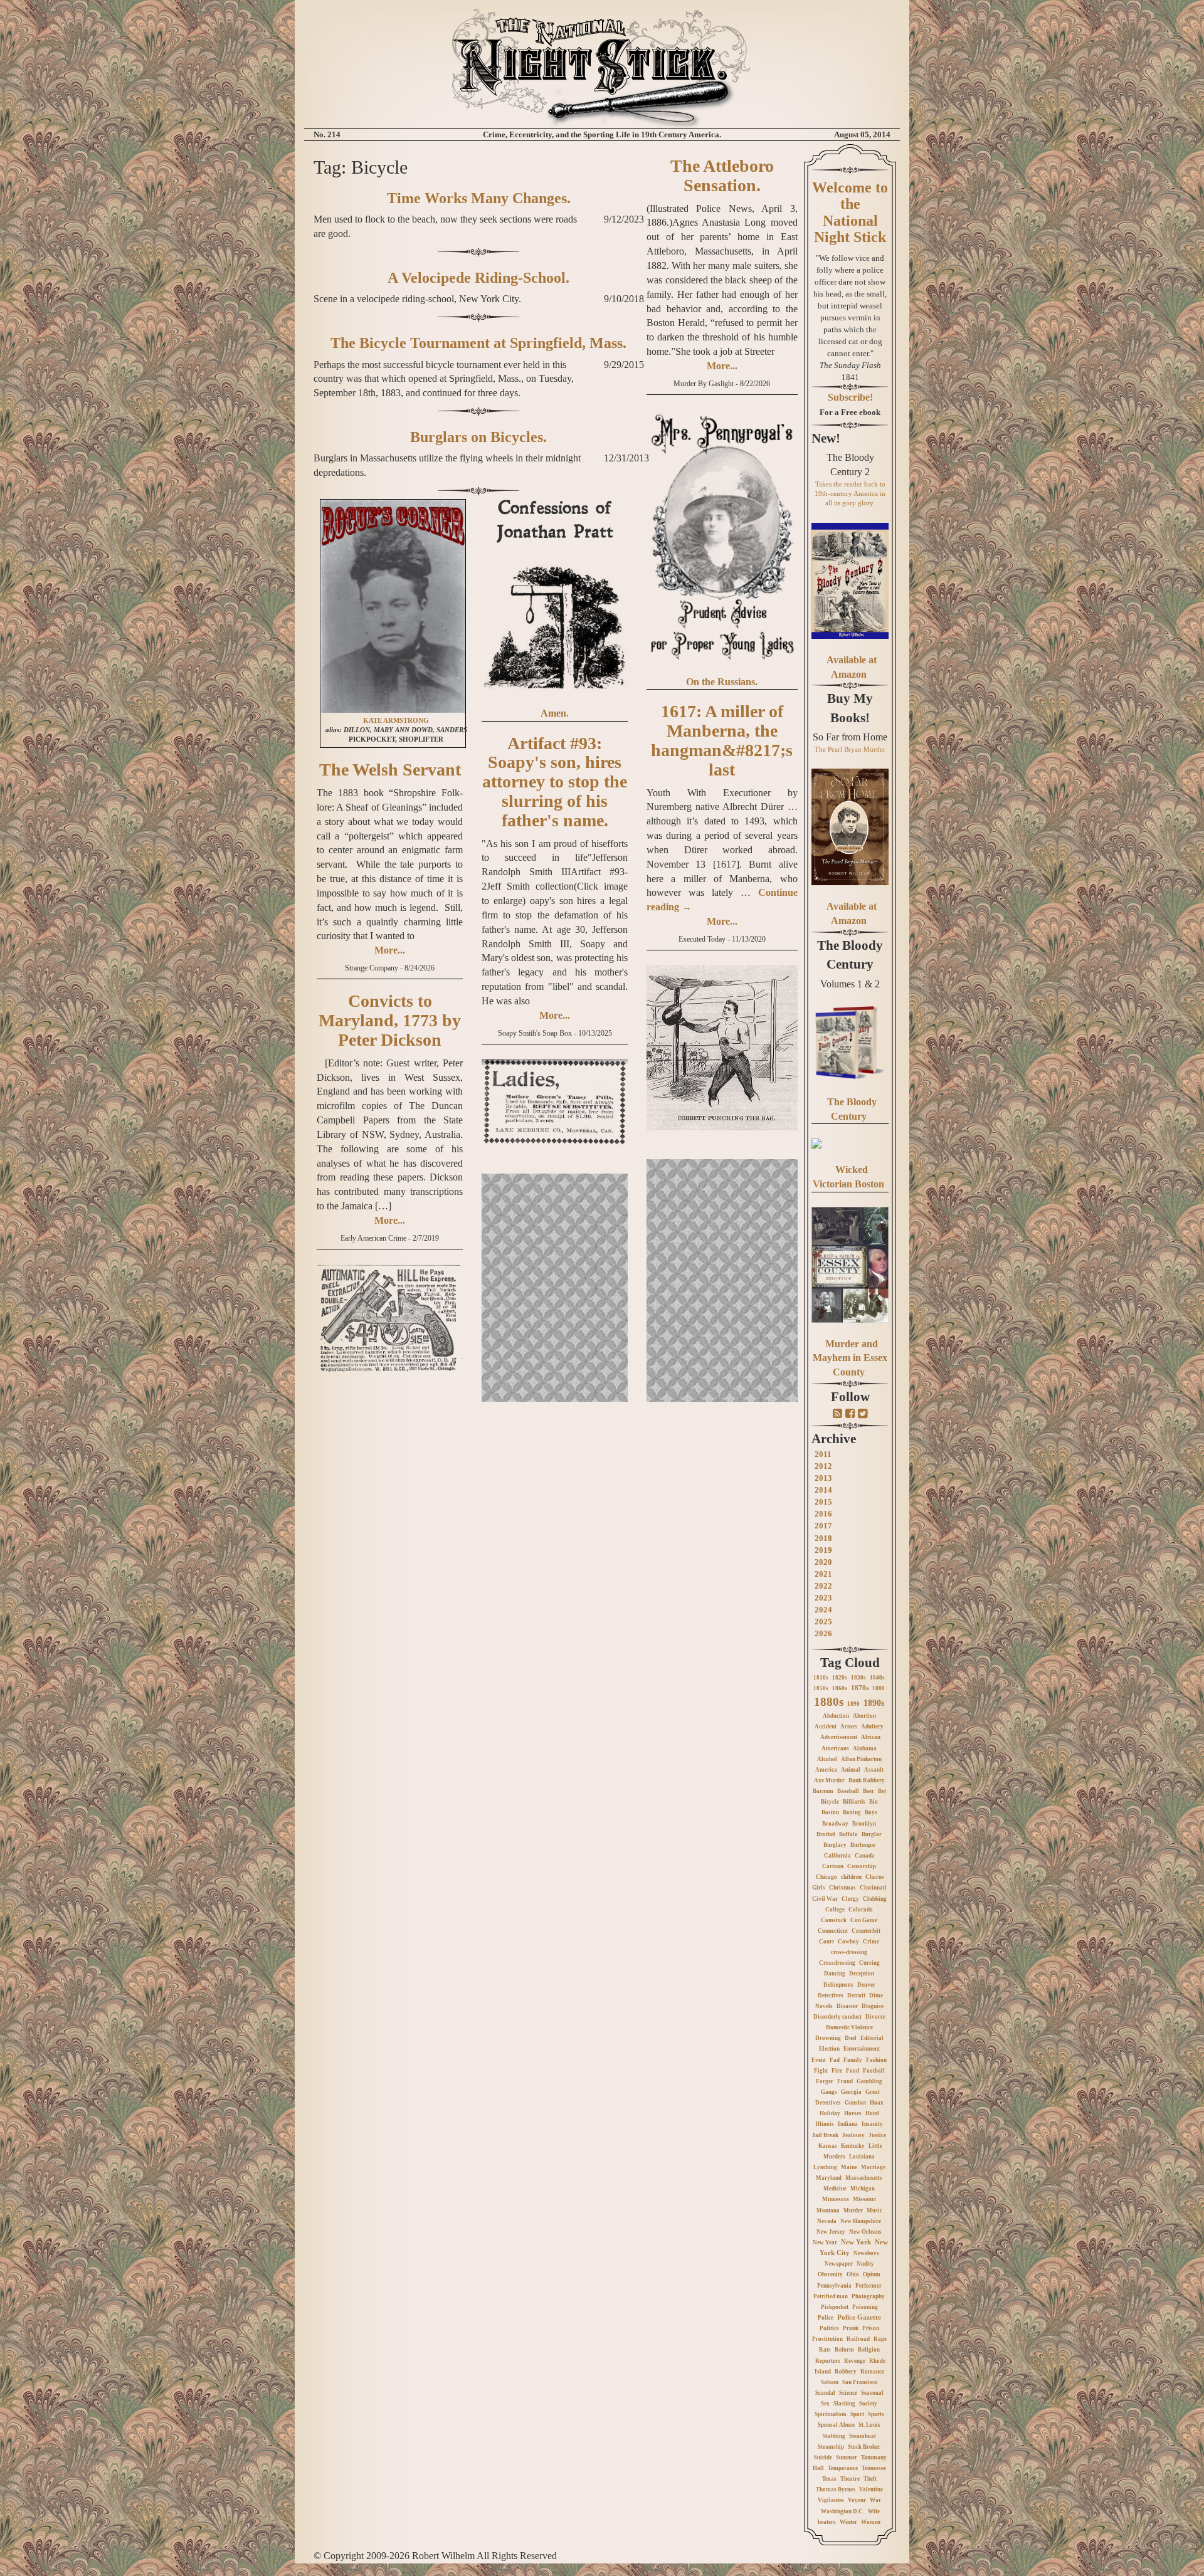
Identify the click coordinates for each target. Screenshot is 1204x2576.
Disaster (847, 2006)
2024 (823, 1610)
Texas (829, 2479)
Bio (874, 1802)
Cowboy (848, 1942)
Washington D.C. (842, 2511)
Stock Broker (864, 2447)
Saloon (830, 2382)
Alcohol (827, 1759)
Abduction (836, 1716)
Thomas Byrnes (836, 2489)
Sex (825, 2404)
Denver (866, 1985)
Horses (853, 2113)
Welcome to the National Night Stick (850, 212)
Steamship (831, 2447)
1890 (853, 1704)
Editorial (872, 2038)
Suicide (823, 2458)
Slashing (844, 2404)
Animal (851, 1770)
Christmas (842, 1888)
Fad (835, 2060)
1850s (821, 1688)
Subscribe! (850, 397)
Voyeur (857, 2500)
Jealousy (853, 2135)
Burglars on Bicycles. (478, 437)
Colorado (861, 1910)
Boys (871, 1812)
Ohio (853, 2274)
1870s (860, 1688)
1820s (840, 1678)
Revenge (855, 2361)
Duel (851, 2038)
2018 (823, 1538)
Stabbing (834, 2436)
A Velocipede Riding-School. (478, 278)
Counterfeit (866, 1931)
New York (856, 2242)
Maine (849, 2167)
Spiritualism (831, 2414)
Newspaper (839, 2264)
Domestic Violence (849, 2027)
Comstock (834, 1920)
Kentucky (853, 2146)
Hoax (877, 2103)
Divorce (875, 2017)
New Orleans (865, 2232)
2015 (823, 1502)
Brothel (826, 1834)
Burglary (835, 1845)
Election (829, 2049)
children (851, 1877)
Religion (869, 2350)
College (835, 1910)
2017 (823, 1526)
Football (874, 2071)
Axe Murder (829, 1780)
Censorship (862, 1866)
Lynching (825, 2167)
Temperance (843, 2468)
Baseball (848, 1791)
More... (390, 950)
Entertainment (862, 2049)
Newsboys (866, 2253)
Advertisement (839, 1737)
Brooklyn (864, 1824)
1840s (877, 1678)
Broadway (835, 1824)
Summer (847, 2458)
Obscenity (830, 2274)
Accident (826, 1727)
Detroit (856, 1995)
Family (853, 2060)
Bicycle (830, 1802)
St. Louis (869, 2425)
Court (826, 1942)
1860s (840, 1688)
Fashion (876, 2060)
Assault (874, 1770)
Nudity (865, 2264)
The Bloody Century (850, 955)
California (837, 1856)
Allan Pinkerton (861, 1759)
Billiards (854, 1802)
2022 (823, 1586)
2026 (823, 1633)
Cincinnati (873, 1888)
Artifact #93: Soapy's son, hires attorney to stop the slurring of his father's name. (555, 782)
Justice (877, 2135)
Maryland (829, 2178)
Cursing (869, 1963)
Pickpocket (835, 2307)
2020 (823, 1562)
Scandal (825, 2393)
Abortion (864, 1716)
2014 (823, 1490)
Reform (844, 2350)
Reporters (828, 2361)
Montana (828, 2211)
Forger (825, 2081)
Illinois (825, 2124)
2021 (823, 1574)
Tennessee (874, 2468)
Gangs (829, 2092)
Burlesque (863, 1845)
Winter (848, 2522)
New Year (825, 2242)
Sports (876, 2414)
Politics (829, 2328)
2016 (823, 1514)
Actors (849, 1727)
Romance (872, 2372)
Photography (868, 2296)
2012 (823, 1466)
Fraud (845, 2081)
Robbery (846, 2372)
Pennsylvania (834, 2286)
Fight (821, 2071)
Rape (880, 2339)
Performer (869, 2286)
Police (826, 2318)
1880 (879, 1688)
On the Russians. (722, 682)
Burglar (872, 1834)
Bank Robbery (867, 1780)
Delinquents (838, 1985)
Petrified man (831, 2296)
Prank (851, 2328)
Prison (871, 2328)
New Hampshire (861, 2221)
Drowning (828, 2038)
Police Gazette (859, 2317)
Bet (882, 1791)
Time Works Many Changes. (479, 198)
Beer (869, 1791)
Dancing (835, 1974)
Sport (857, 2414)
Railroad (858, 2339)
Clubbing (875, 1899)
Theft (870, 2479)
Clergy (850, 1899)
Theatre (850, 2479)
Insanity (872, 2124)
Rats (825, 2350)
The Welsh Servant (390, 770)
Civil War (825, 1899)
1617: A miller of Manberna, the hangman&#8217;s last (722, 740)
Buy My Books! (850, 708)
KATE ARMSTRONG (396, 721)
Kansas (828, 2146)
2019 (823, 1550)
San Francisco (860, 2382)
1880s (829, 1702)
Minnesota (836, 2199)
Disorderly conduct (837, 2017)
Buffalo (848, 1834)
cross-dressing (849, 1952)
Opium (872, 2274)
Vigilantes (831, 2500)
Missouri (864, 2199)
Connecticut (833, 1931)
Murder (853, 2211)
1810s (821, 1678)
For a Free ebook (850, 412)
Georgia (851, 2092)
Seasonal (872, 2393)
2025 (823, 1622)
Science (848, 2393)
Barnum (823, 1791)
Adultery (872, 1727)
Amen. (555, 713)
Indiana (848, 2124)
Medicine (835, 2189)
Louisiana (862, 2157)
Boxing (852, 1812)
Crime (871, 1942)
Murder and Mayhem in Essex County (850, 1358)
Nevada (827, 2221)
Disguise (873, 2006)
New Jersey (831, 2232)
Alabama (865, 1748)
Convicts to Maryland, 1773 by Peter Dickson (390, 1020)
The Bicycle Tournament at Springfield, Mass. (478, 343)
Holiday (830, 2113)
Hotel (872, 2113)
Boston (830, 1812)
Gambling (869, 2081)
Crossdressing (837, 1963)
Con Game (864, 1920)
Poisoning (865, 2307)
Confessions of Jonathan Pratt (555, 520)
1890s (874, 1703)
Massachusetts (864, 2178)
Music (874, 2211)
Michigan (863, 2189)
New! (826, 438)
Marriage (873, 2167)
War (875, 2500)
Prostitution (827, 2339)
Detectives (831, 1995)
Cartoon (833, 1866)
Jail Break (825, 2135)
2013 (823, 1478)
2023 (823, 1598)
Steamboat (863, 2436)
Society (868, 2404)
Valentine (871, 2489)
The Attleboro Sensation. (722, 176)
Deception (862, 1974)
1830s (858, 1678)
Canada (865, 1856)
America (826, 1770)
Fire (837, 2071)
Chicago (826, 1877)
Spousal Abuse (836, 2425)
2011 (823, 1454)
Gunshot (855, 2103)
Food (853, 2071)
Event (819, 2060)
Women (871, 2522)
